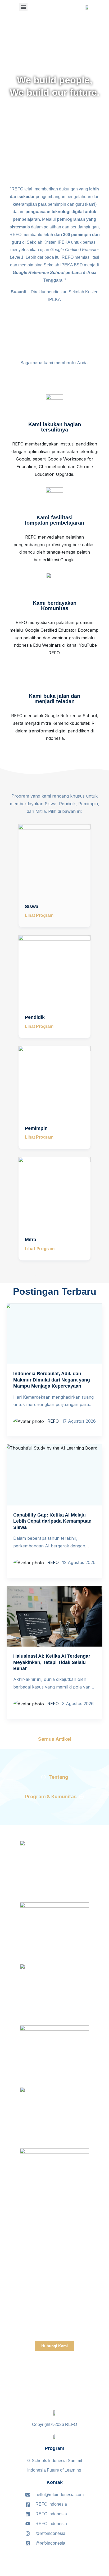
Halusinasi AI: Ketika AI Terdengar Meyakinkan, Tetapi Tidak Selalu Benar (52, 1662)
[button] (23, 7)
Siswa (32, 906)
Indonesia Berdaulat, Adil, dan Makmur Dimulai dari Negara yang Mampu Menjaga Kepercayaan (52, 1380)
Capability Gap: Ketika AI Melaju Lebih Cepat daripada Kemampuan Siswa (52, 1521)
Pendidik (35, 1017)
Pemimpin (36, 1128)
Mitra (31, 1240)
